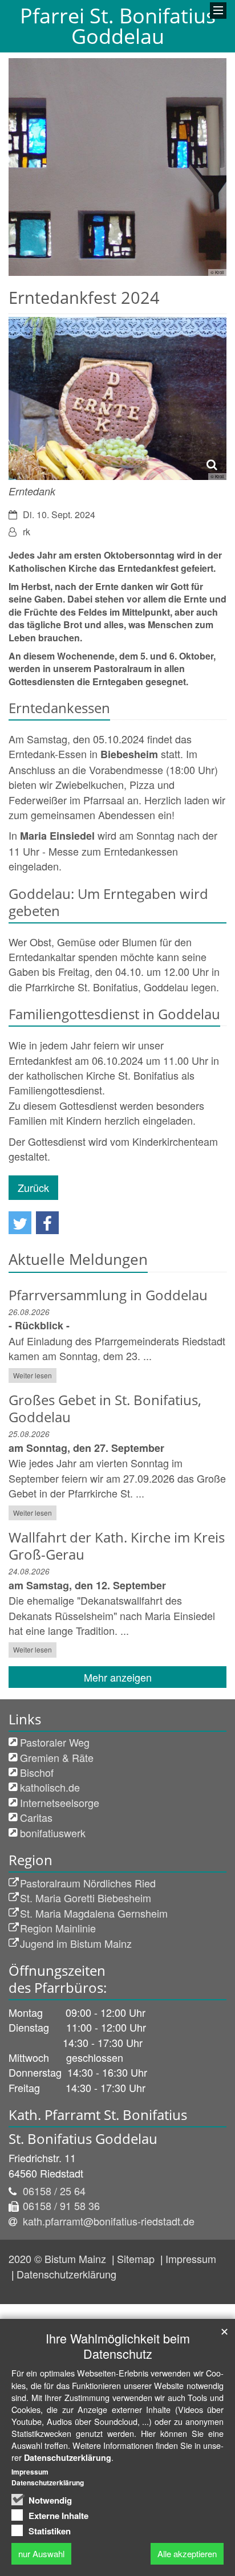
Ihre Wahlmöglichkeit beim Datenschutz (118, 2346)
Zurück (33, 1187)
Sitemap (137, 2258)
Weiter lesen (33, 1375)
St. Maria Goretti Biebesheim (86, 1898)
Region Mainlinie (58, 1928)
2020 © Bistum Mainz (59, 2258)
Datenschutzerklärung (66, 2274)
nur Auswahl (41, 2553)
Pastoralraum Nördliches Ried (88, 1883)
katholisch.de (50, 1787)
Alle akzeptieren (187, 2553)
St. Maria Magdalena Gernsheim (94, 1913)
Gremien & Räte (57, 1757)
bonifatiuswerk (53, 1833)
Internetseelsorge (60, 1802)
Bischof (37, 1772)
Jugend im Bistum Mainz (76, 1943)
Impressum (191, 2258)
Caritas (36, 1817)
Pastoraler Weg (55, 1742)
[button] (20, 1223)
